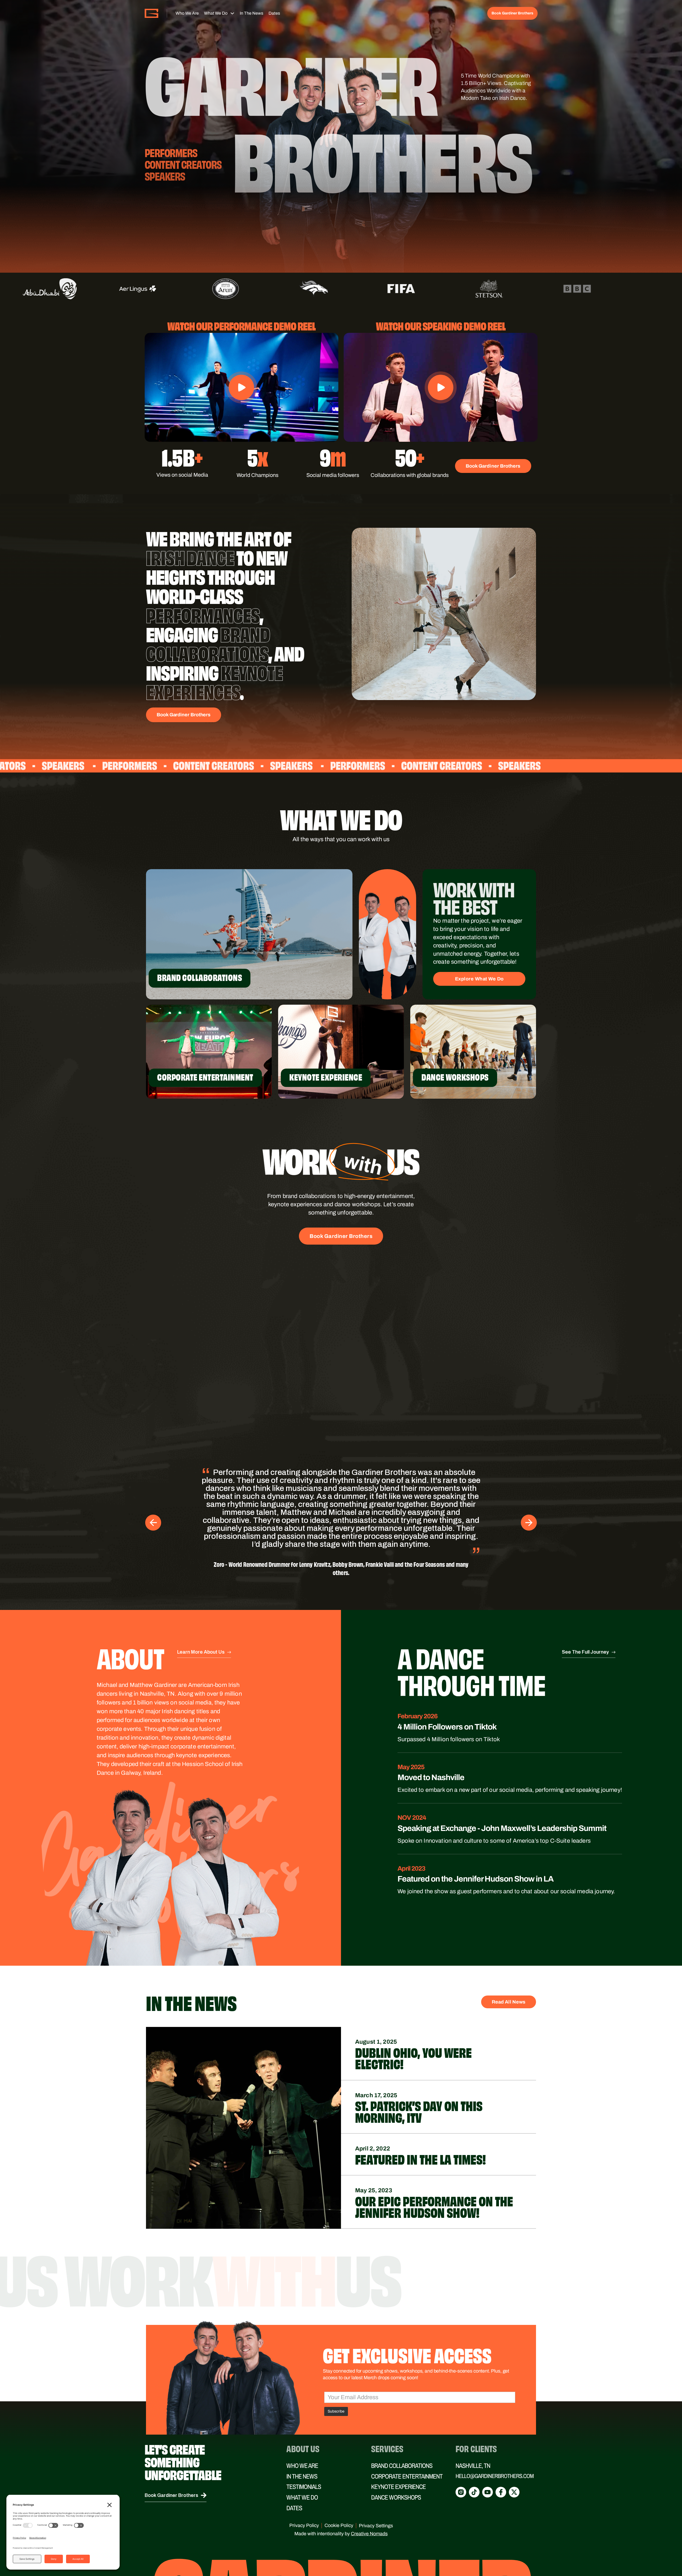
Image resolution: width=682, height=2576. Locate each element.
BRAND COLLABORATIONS (402, 2434)
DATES (294, 2476)
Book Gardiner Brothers (512, 13)
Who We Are (187, 13)
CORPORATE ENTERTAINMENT (407, 2444)
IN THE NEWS (302, 2444)
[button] (242, 387)
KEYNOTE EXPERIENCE (398, 2455)
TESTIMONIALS (304, 2455)
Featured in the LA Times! (421, 2126)
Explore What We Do (479, 979)
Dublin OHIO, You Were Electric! (413, 2025)
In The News (251, 13)
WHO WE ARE (302, 2434)
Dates (274, 13)
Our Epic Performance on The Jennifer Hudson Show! (434, 2174)
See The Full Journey (585, 1620)
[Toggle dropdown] (232, 13)
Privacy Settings (376, 2493)
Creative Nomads (369, 2501)
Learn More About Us (201, 1620)
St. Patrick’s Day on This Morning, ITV (419, 2079)
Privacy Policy (304, 2493)
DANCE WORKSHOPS (396, 2465)
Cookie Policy (339, 2493)
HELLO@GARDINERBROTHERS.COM (495, 2444)
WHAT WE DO (302, 2465)
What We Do (216, 13)
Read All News (509, 1970)
